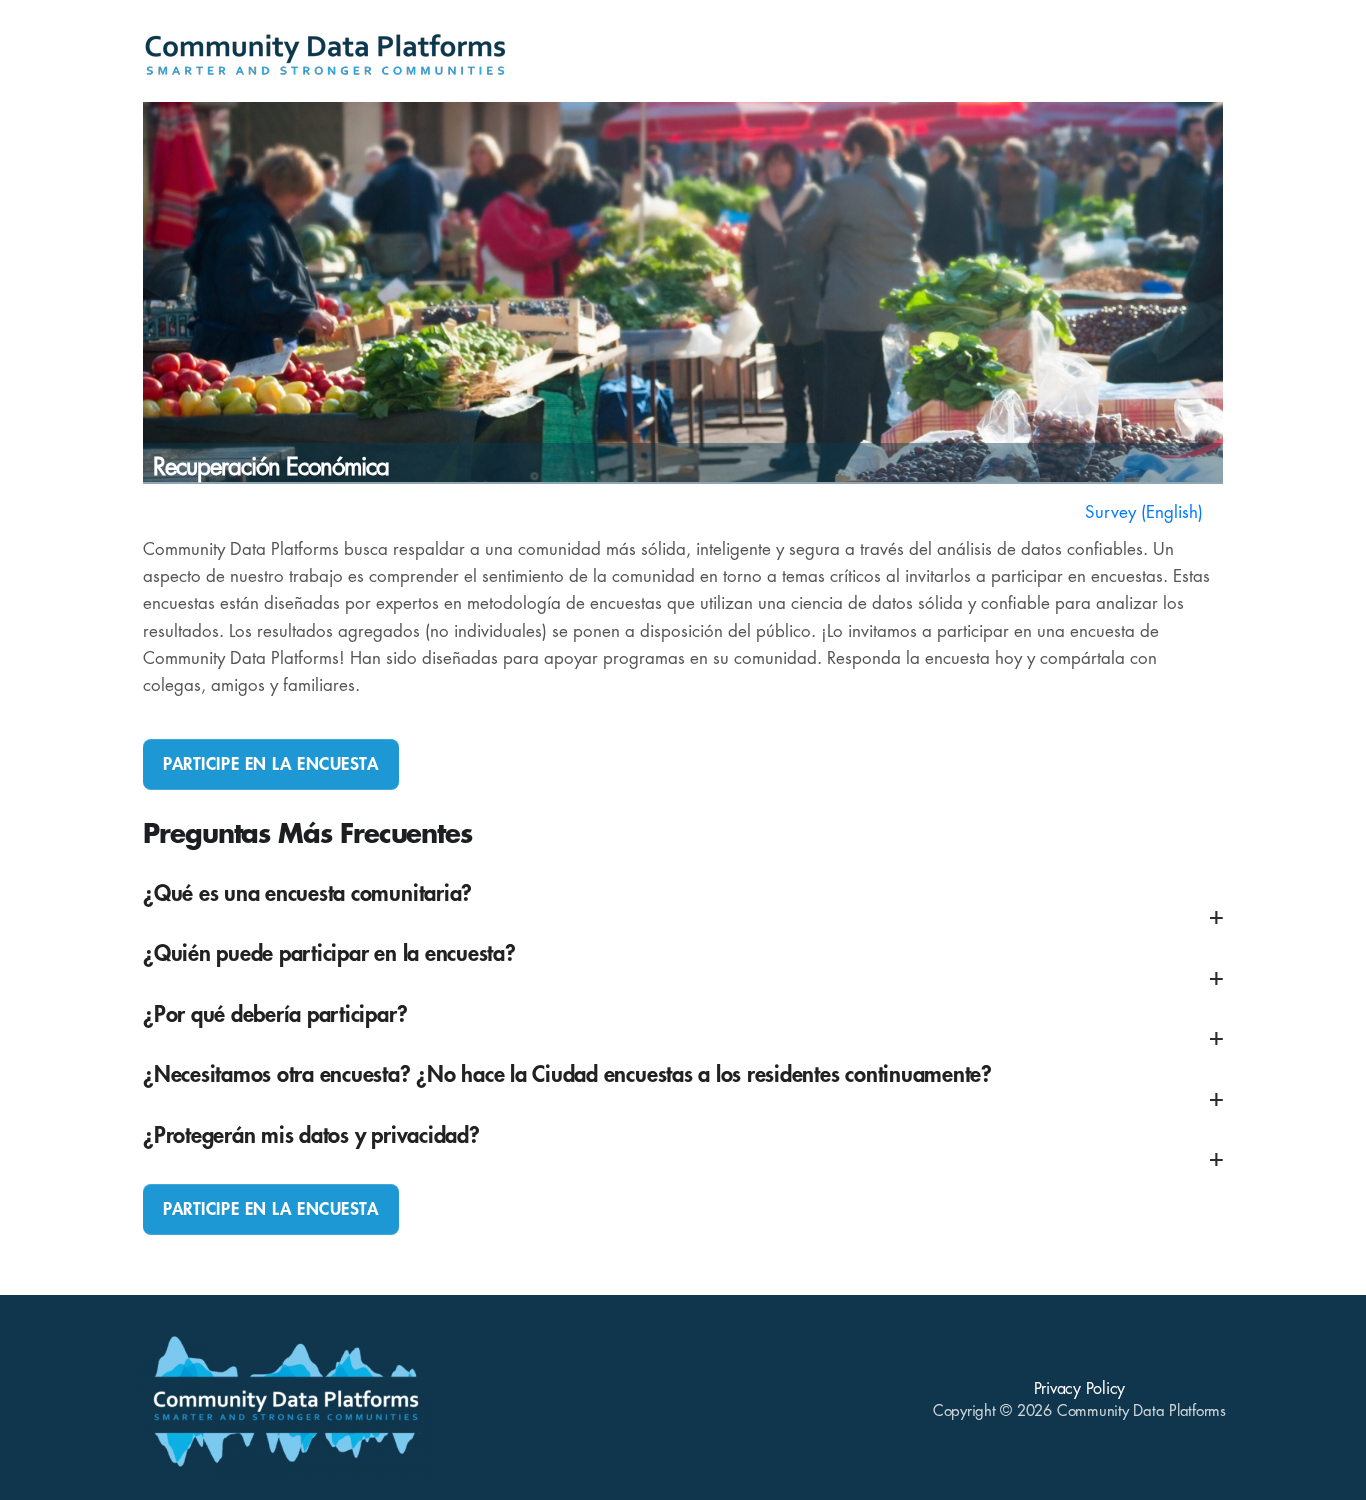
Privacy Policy (1080, 1389)
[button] (683, 906)
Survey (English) (1144, 512)
